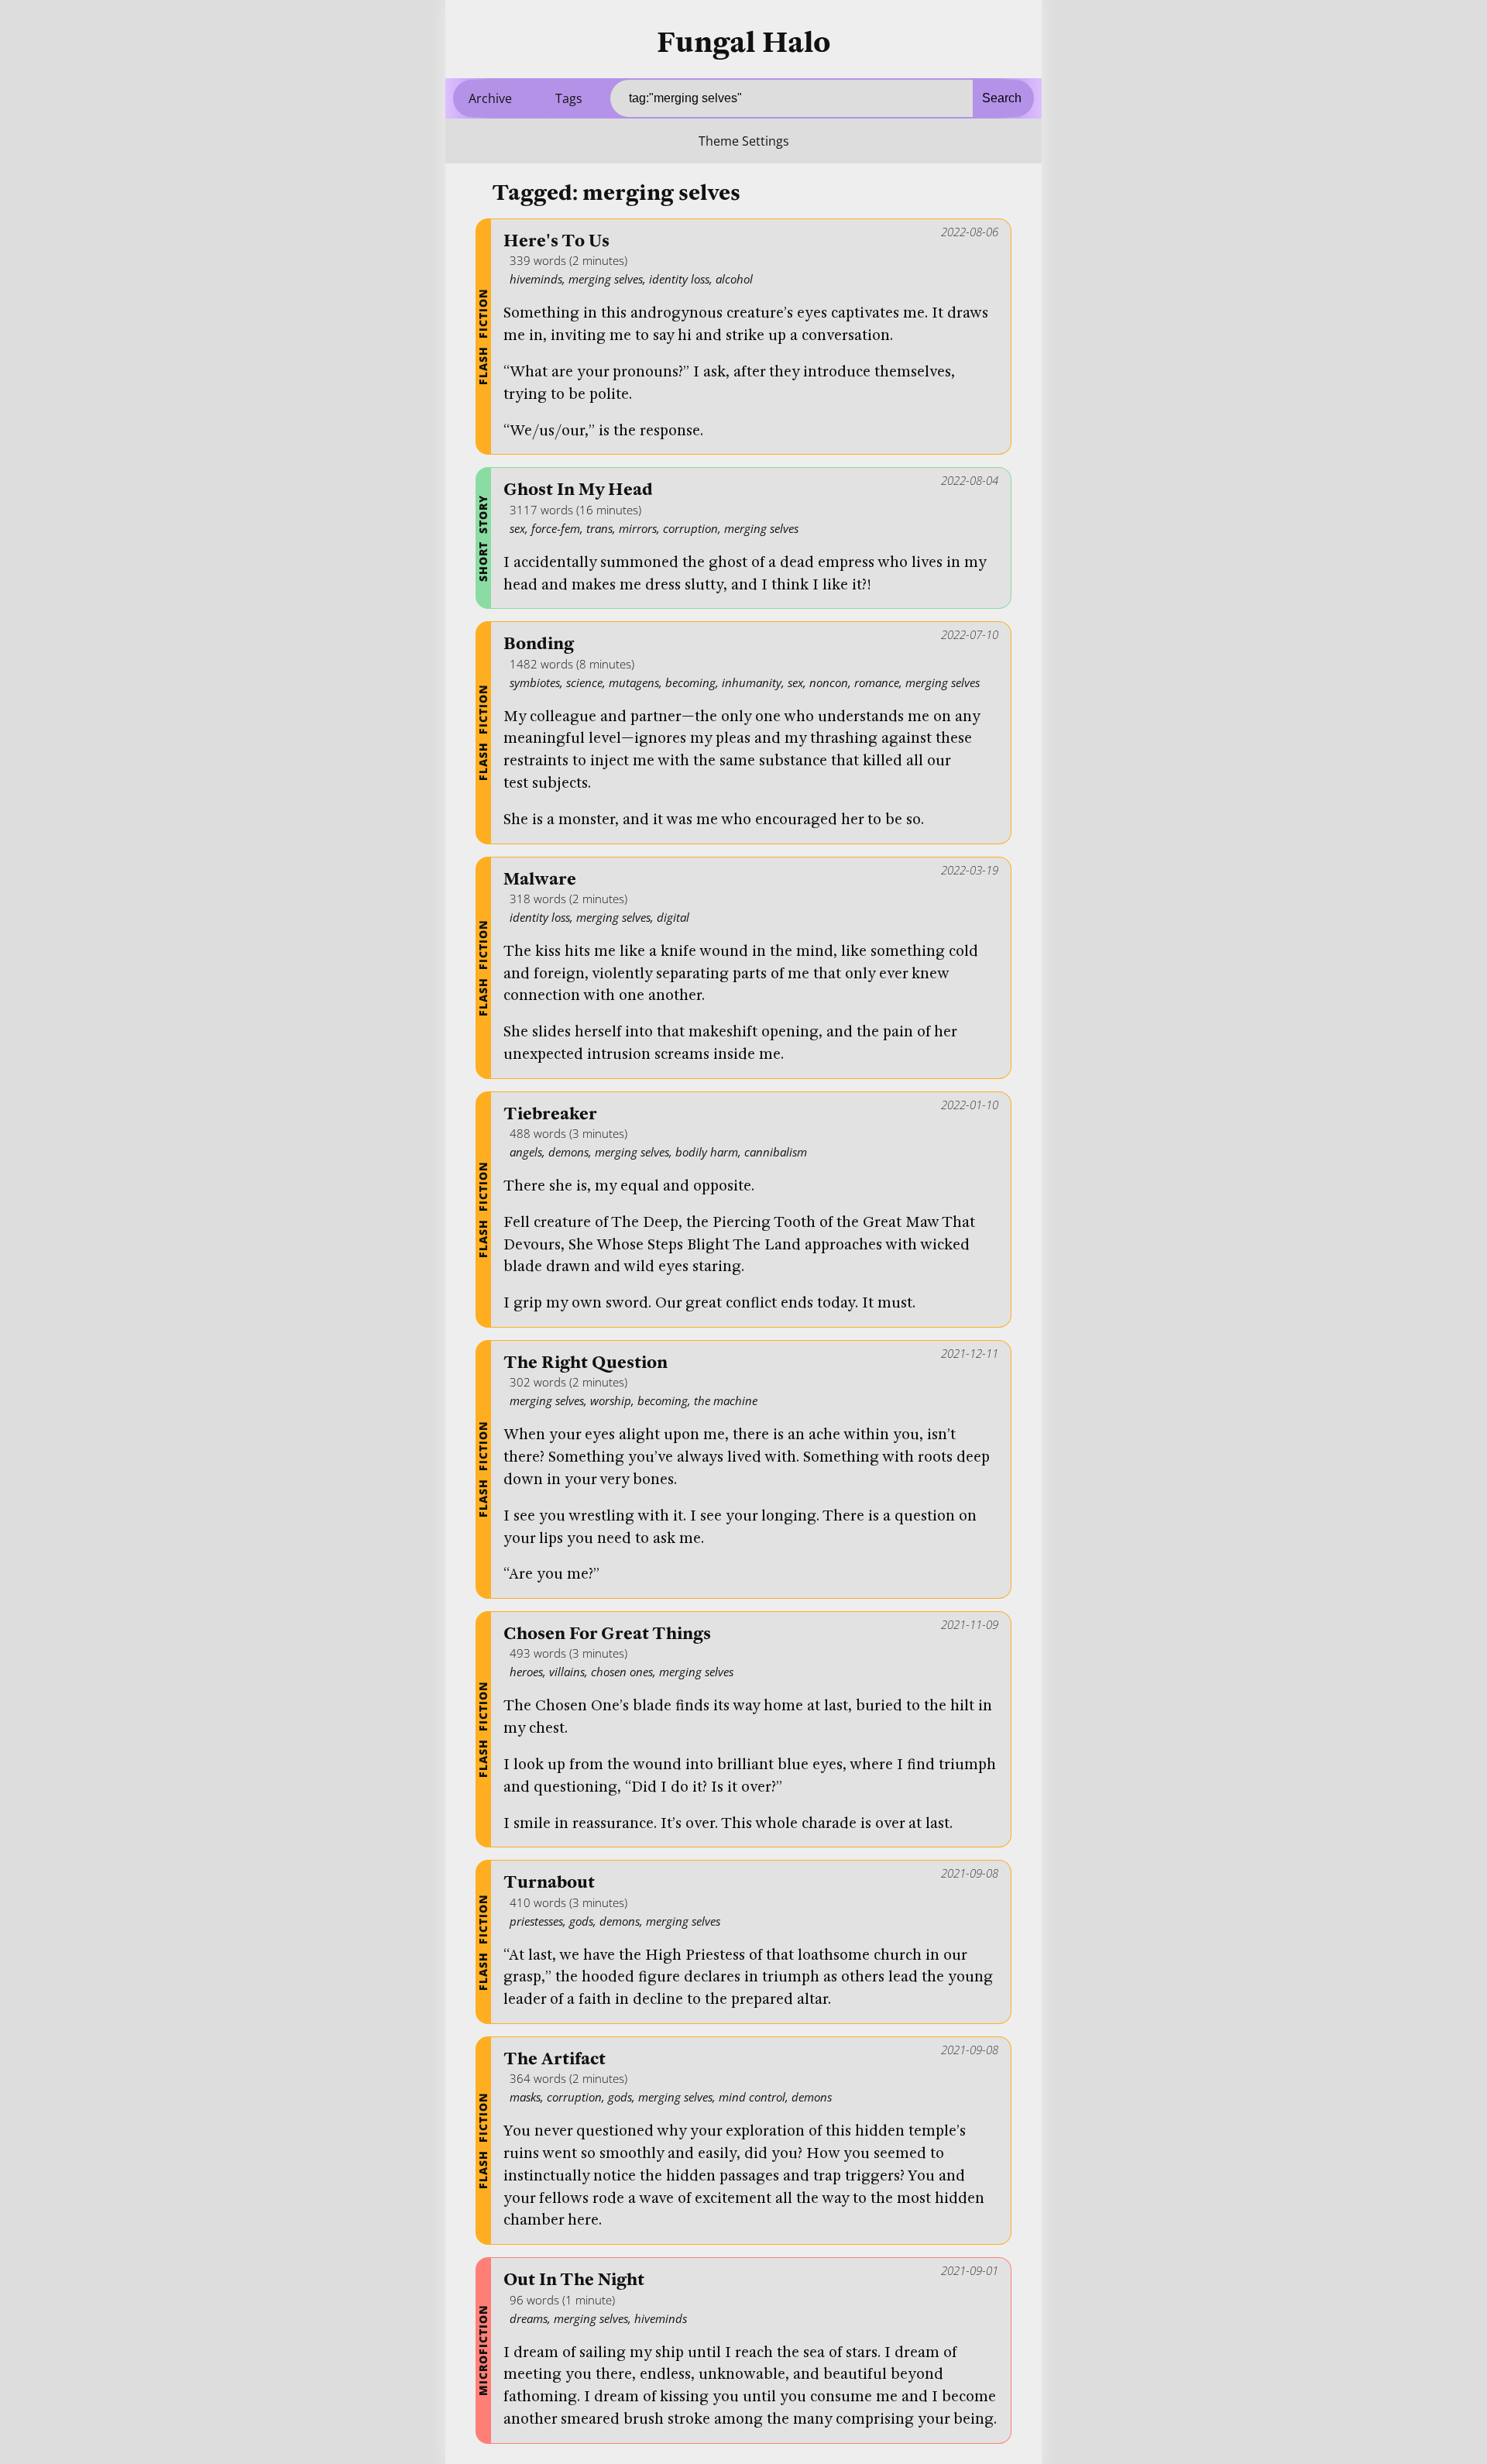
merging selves (606, 279)
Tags (569, 98)
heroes (526, 1672)
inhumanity (752, 682)
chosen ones (622, 1672)
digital (673, 917)
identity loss (679, 279)
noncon (829, 682)
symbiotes (535, 682)
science (584, 682)
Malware (540, 880)
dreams (529, 2318)
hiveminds (536, 279)
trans (599, 528)
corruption (690, 528)
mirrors (638, 528)
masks (525, 2097)
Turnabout (549, 1883)
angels (526, 1152)
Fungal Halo (744, 43)
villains (567, 1672)
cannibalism (776, 1152)
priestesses (536, 1921)
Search (1002, 98)
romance (877, 682)
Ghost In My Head (578, 490)
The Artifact (555, 2059)
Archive (490, 98)
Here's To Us (556, 241)
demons (568, 1152)
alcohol (734, 279)
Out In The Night (574, 2280)
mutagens (634, 682)
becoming (690, 682)
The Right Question (586, 1363)
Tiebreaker (550, 1114)
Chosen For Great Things (607, 1634)
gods (581, 1921)
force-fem (556, 528)
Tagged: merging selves (616, 193)
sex (517, 528)
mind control (752, 2097)
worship (611, 1400)
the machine (726, 1400)
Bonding (539, 644)
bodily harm (707, 1152)
